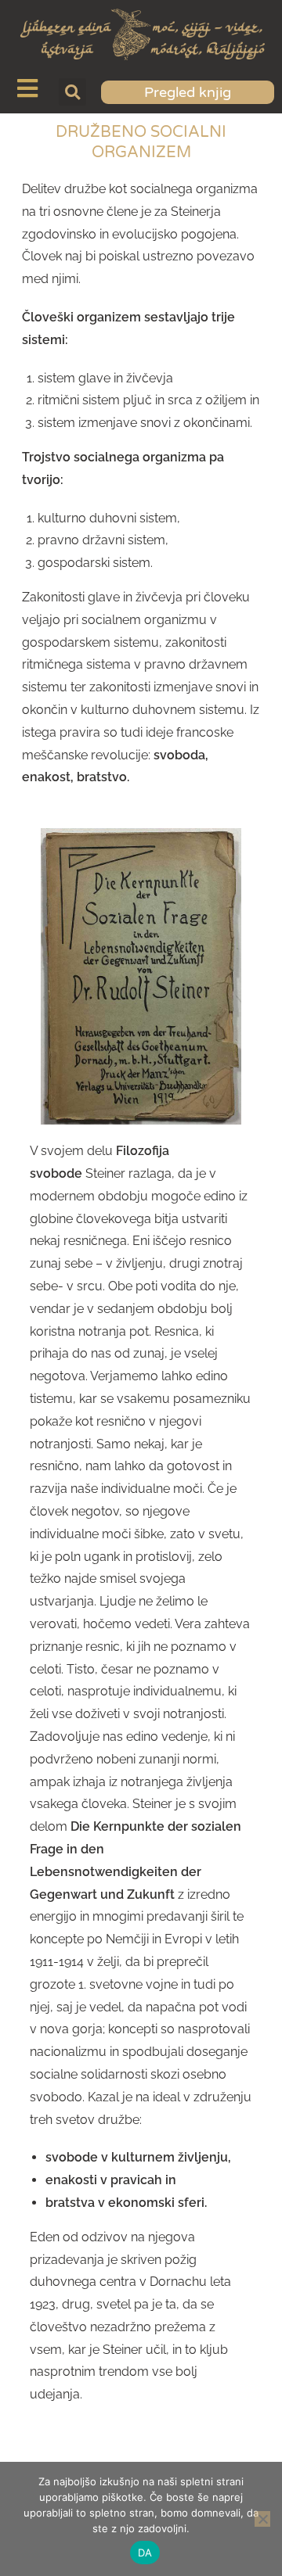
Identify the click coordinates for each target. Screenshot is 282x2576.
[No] (262, 2519)
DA (145, 2553)
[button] (72, 92)
